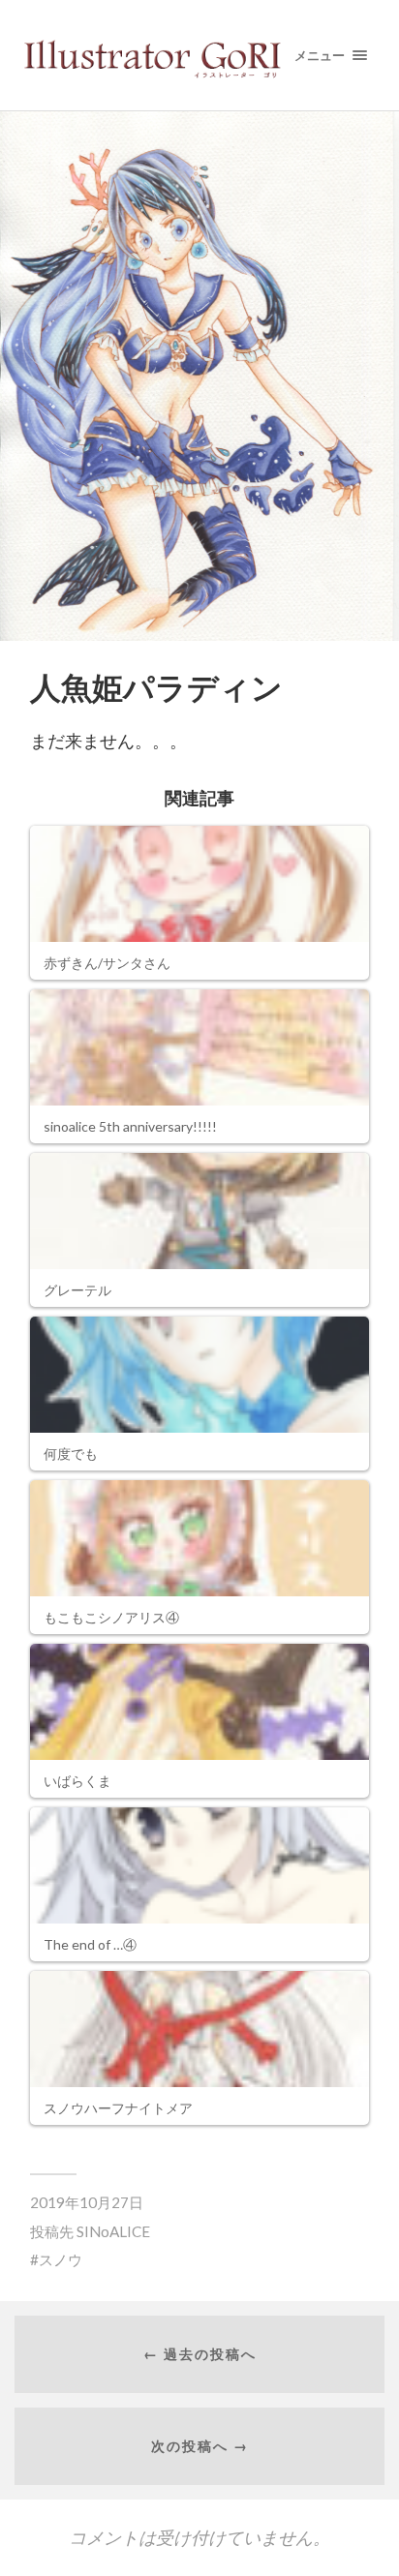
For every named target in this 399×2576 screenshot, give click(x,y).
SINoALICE (113, 2231)
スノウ (61, 2259)
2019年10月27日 (87, 2202)
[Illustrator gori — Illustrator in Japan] (200, 55)
